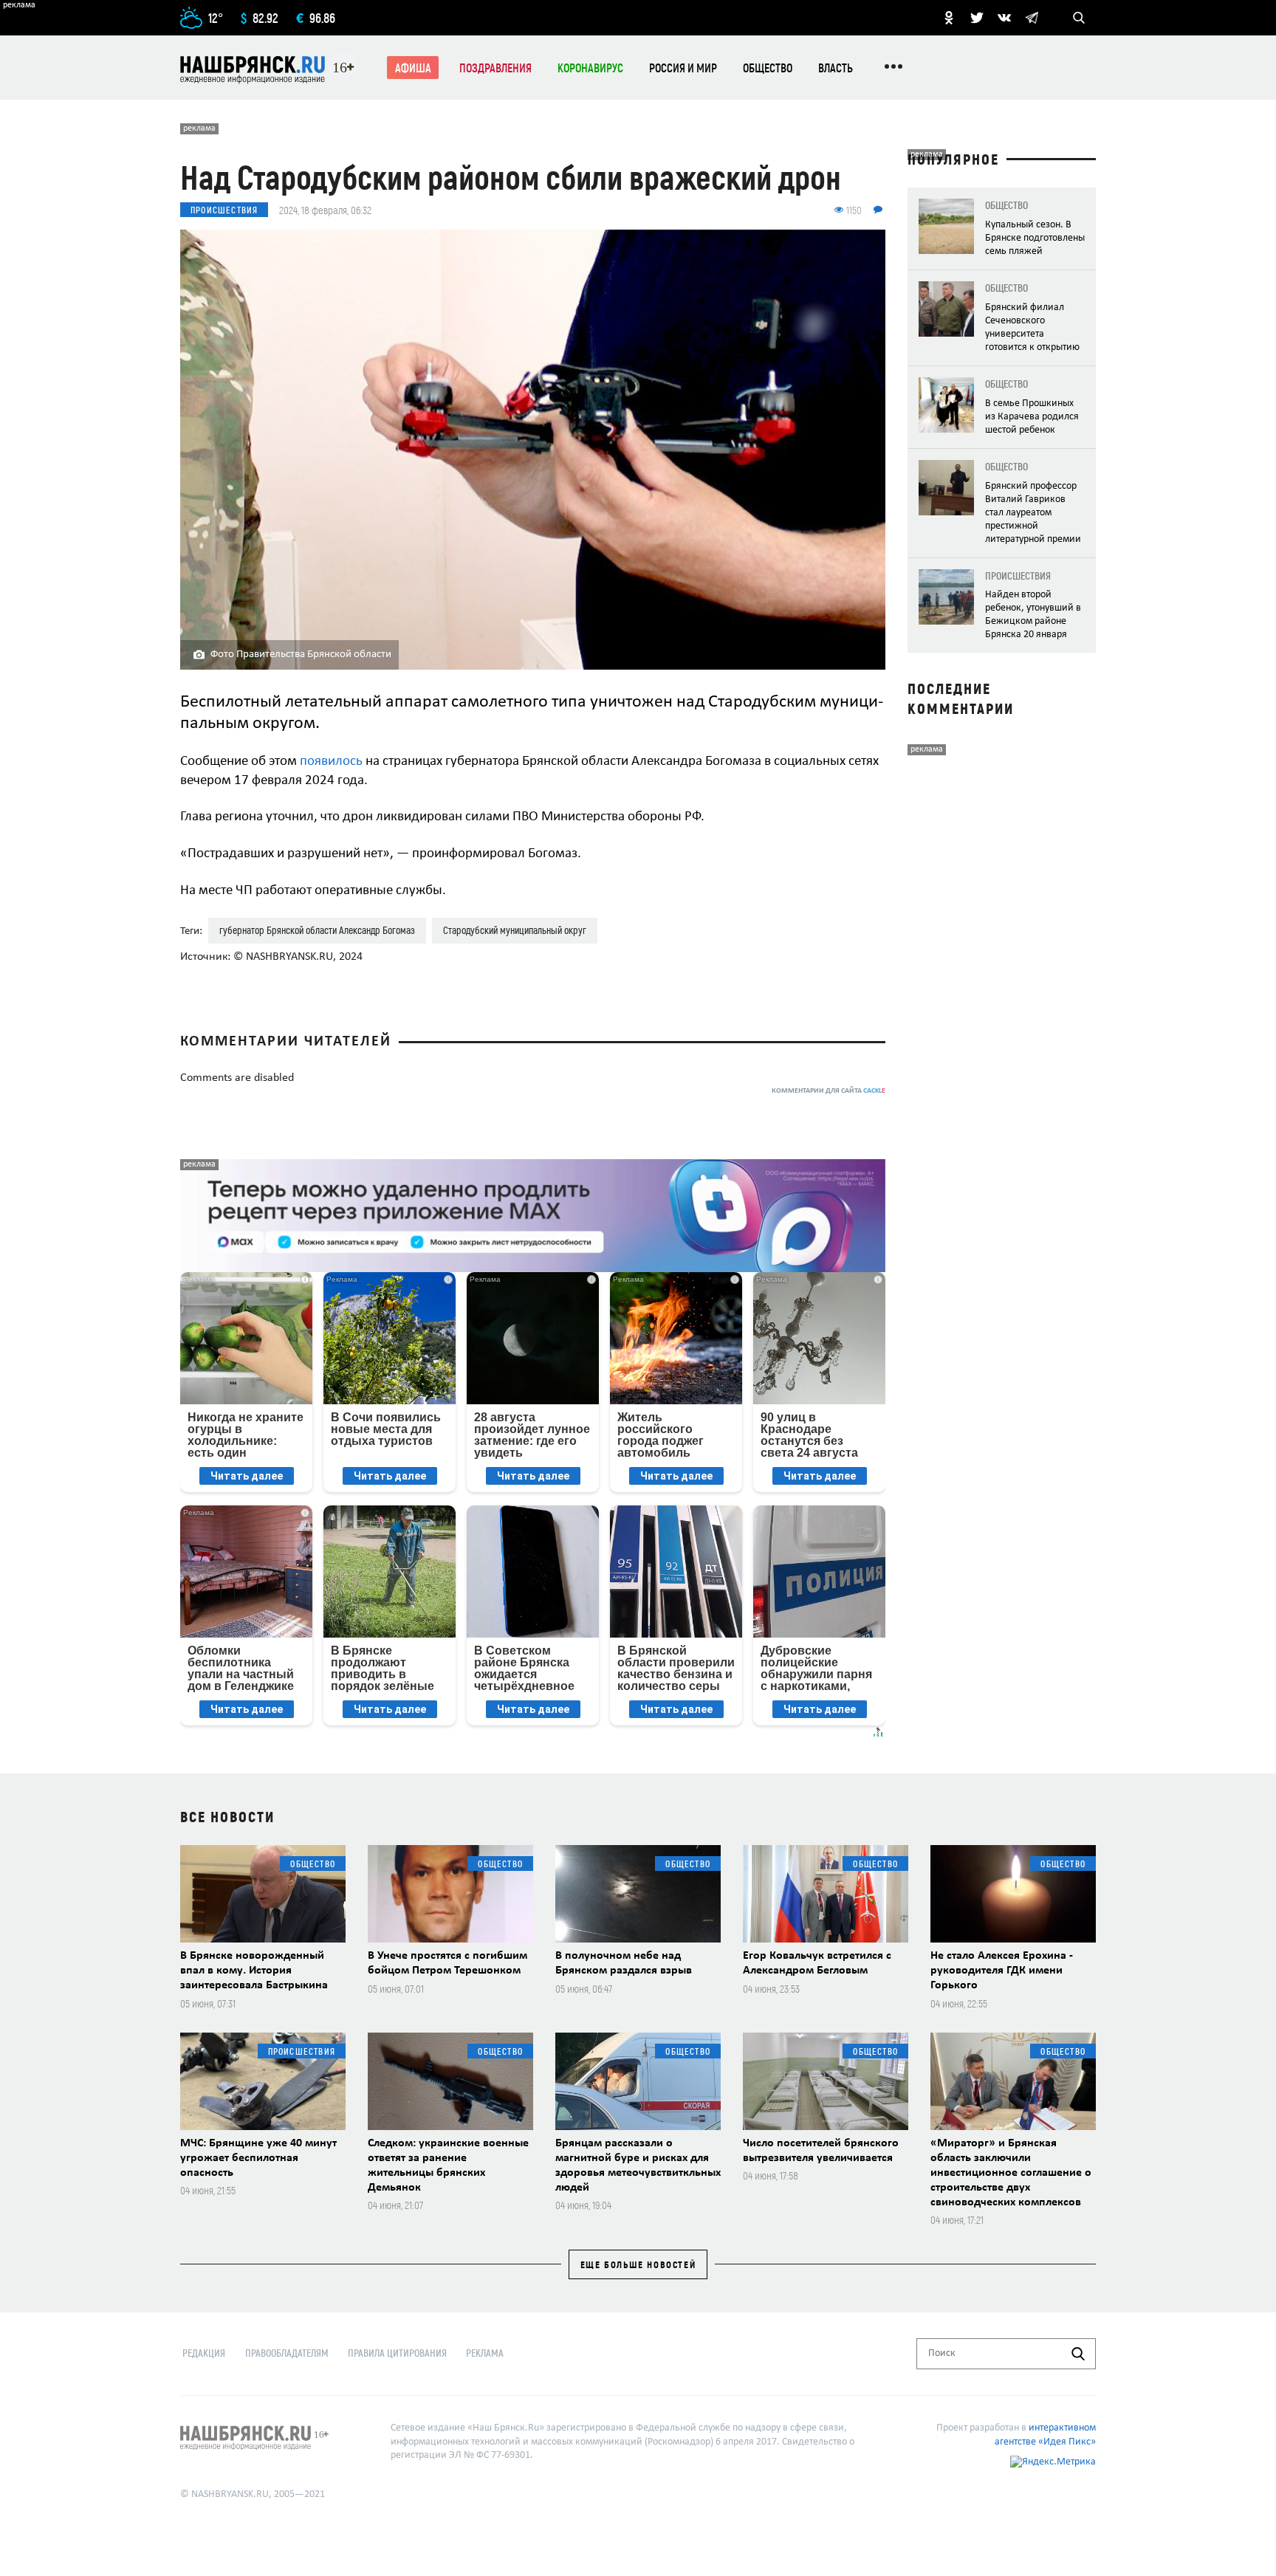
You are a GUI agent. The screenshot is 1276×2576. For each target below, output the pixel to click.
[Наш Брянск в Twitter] (977, 18)
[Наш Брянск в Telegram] (1032, 18)
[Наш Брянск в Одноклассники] (949, 18)
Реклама (485, 2353)
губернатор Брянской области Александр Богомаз (317, 930)
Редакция (204, 2353)
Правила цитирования (397, 2353)
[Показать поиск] (1079, 18)
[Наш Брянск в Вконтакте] (1004, 18)
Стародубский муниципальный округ (515, 930)
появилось (331, 762)
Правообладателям (287, 2353)
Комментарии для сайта (829, 1091)
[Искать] (1078, 2354)
